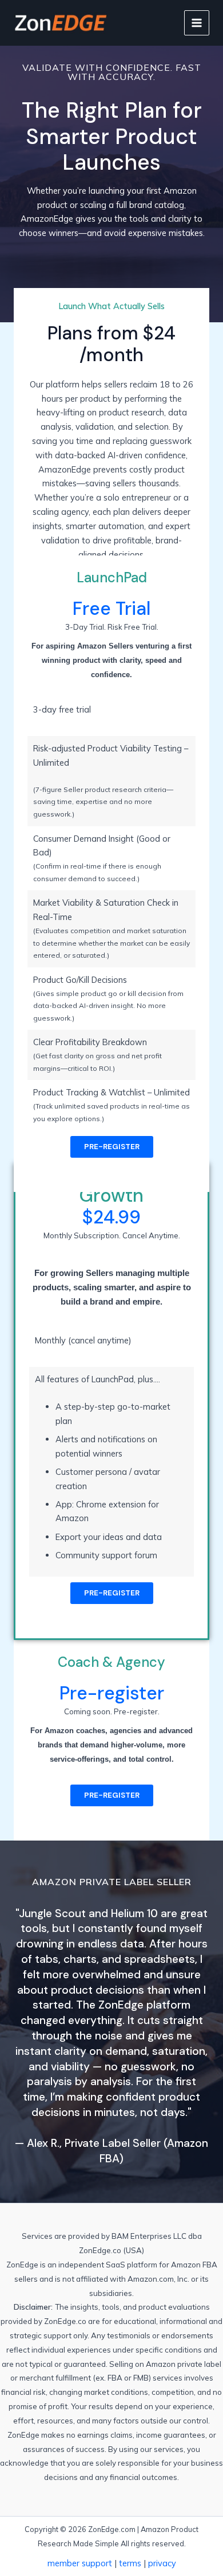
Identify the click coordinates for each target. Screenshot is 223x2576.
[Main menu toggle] (197, 23)
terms (130, 2563)
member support (80, 2563)
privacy (162, 2563)
